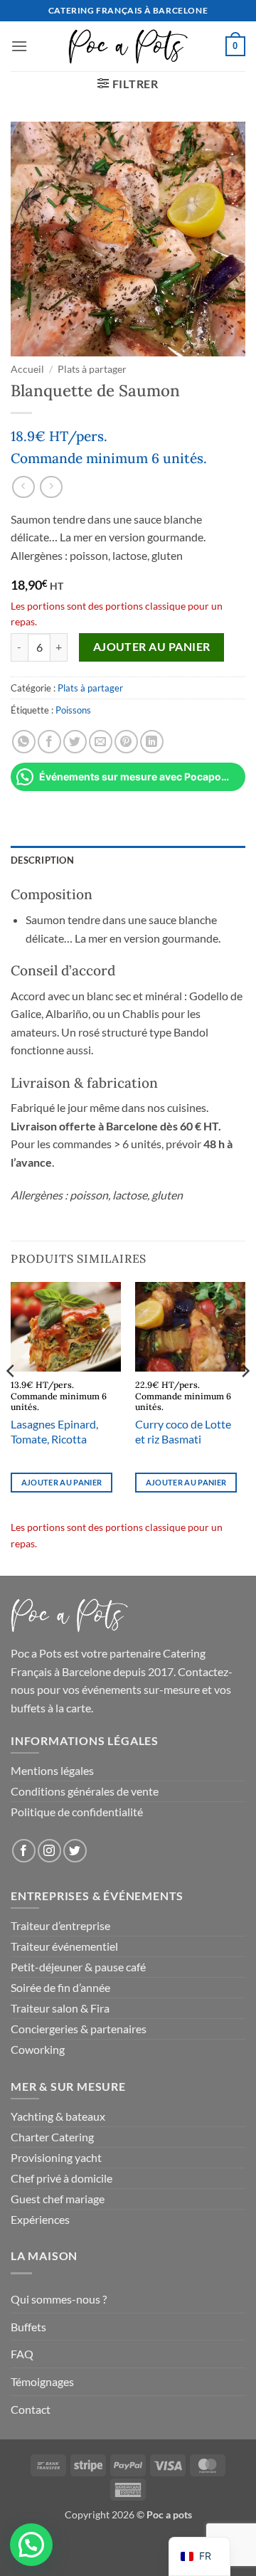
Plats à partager (92, 369)
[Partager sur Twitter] (75, 742)
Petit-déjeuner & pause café (78, 1967)
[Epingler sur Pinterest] (126, 742)
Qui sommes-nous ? (59, 2299)
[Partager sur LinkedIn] (152, 742)
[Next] (245, 1399)
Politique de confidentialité (77, 1812)
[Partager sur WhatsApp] (24, 742)
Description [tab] (42, 860)
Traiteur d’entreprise (60, 1925)
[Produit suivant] (23, 487)
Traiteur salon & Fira (60, 2008)
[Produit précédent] (51, 487)
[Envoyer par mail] (101, 742)
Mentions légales (52, 1770)
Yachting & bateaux (58, 2116)
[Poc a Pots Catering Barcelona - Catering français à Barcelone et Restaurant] (128, 46)
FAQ (22, 2354)
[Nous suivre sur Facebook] (24, 1851)
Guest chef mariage (58, 2199)
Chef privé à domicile (62, 2178)
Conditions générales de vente (85, 1791)
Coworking (38, 2049)
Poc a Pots (36, 1653)
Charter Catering (52, 2137)
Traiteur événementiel (64, 1946)
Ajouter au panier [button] (62, 1482)
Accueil (27, 369)
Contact (31, 2409)
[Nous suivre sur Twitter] (75, 1851)
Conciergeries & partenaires (79, 2029)
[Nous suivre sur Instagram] (49, 1851)
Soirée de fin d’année (60, 1987)
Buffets (28, 2327)
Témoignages (42, 2381)
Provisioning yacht (56, 2157)
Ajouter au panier (152, 647)
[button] (19, 46)
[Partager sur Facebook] (49, 742)
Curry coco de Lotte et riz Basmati (183, 1431)
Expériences (40, 2219)
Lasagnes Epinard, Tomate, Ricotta (54, 1431)
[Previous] (11, 1399)
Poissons (73, 710)
